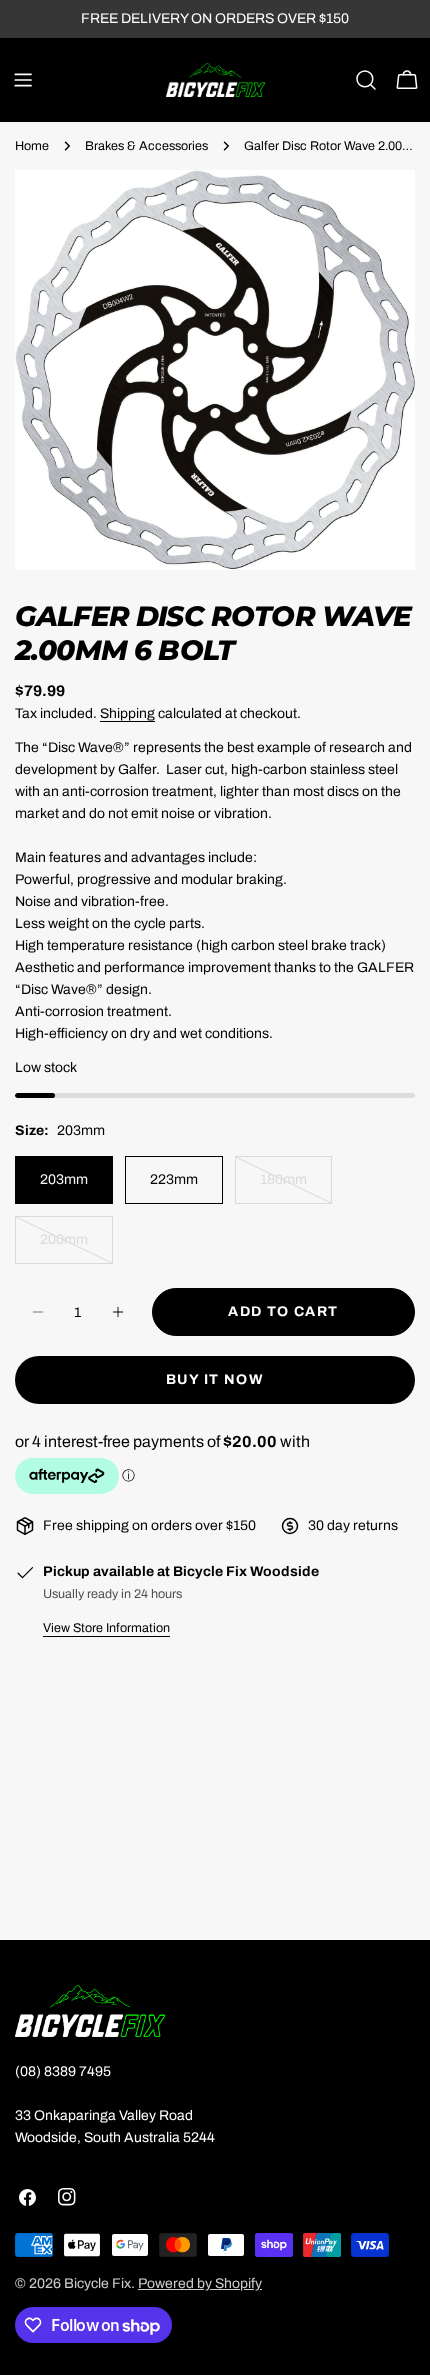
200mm (76, 1248)
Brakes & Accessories (146, 146)
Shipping (127, 713)
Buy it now (215, 1379)
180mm (296, 1188)
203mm (64, 1179)
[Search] (366, 80)
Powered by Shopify (200, 2283)
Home (32, 146)
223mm (174, 1179)
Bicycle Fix (97, 2283)
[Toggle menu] (23, 80)
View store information (106, 1628)
